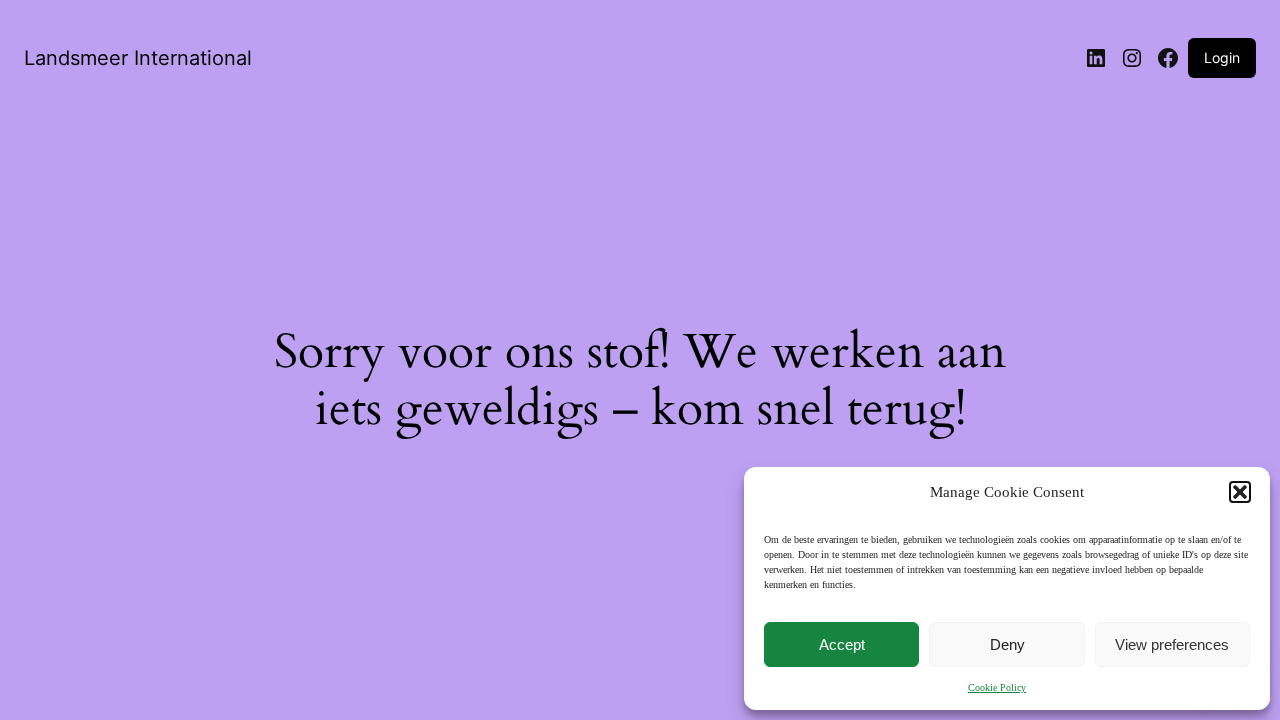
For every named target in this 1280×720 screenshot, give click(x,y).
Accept (842, 644)
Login (1222, 57)
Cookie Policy (997, 687)
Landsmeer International (138, 58)
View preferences (1172, 644)
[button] (1240, 492)
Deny (1007, 644)
